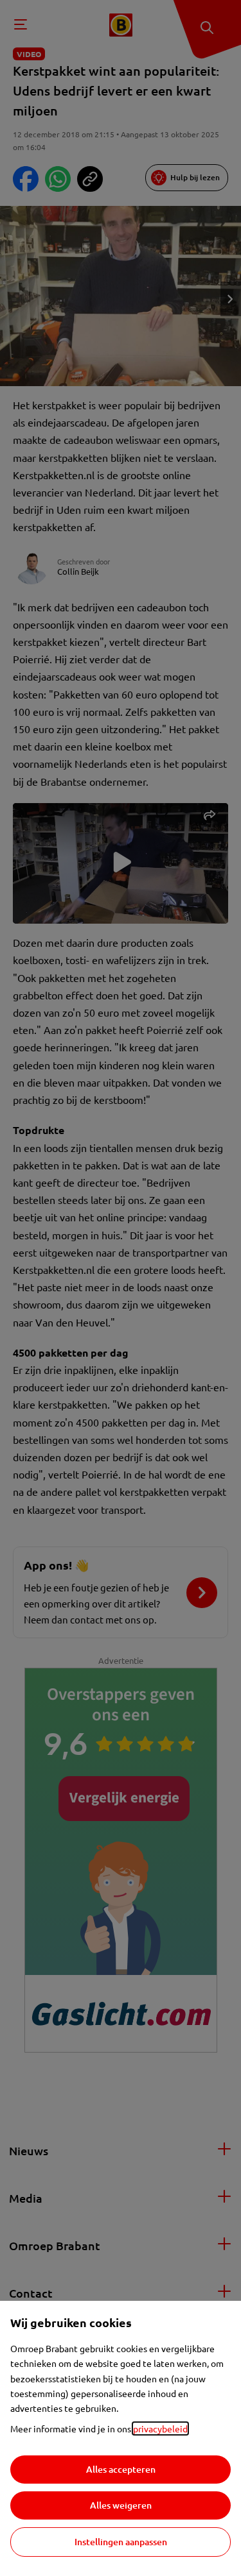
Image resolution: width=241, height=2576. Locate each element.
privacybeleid (160, 2428)
